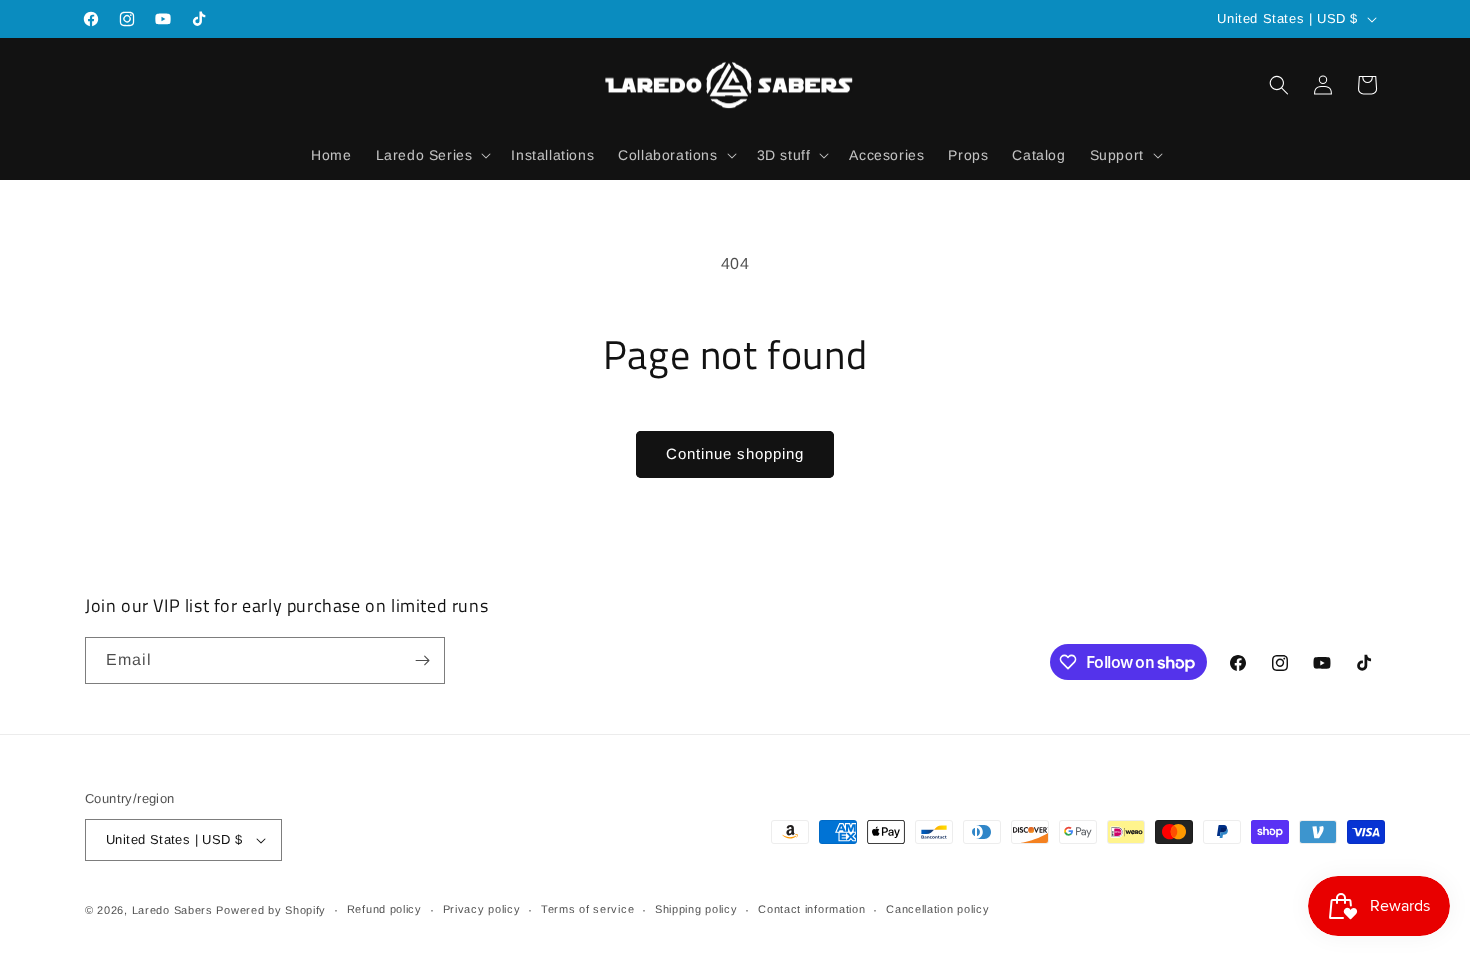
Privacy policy (482, 909)
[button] (432, 155)
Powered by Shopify (271, 910)
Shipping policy (696, 909)
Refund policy (384, 909)
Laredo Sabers (172, 910)
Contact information (811, 909)
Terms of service (587, 909)
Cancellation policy (937, 909)
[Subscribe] (422, 660)
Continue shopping (735, 453)
